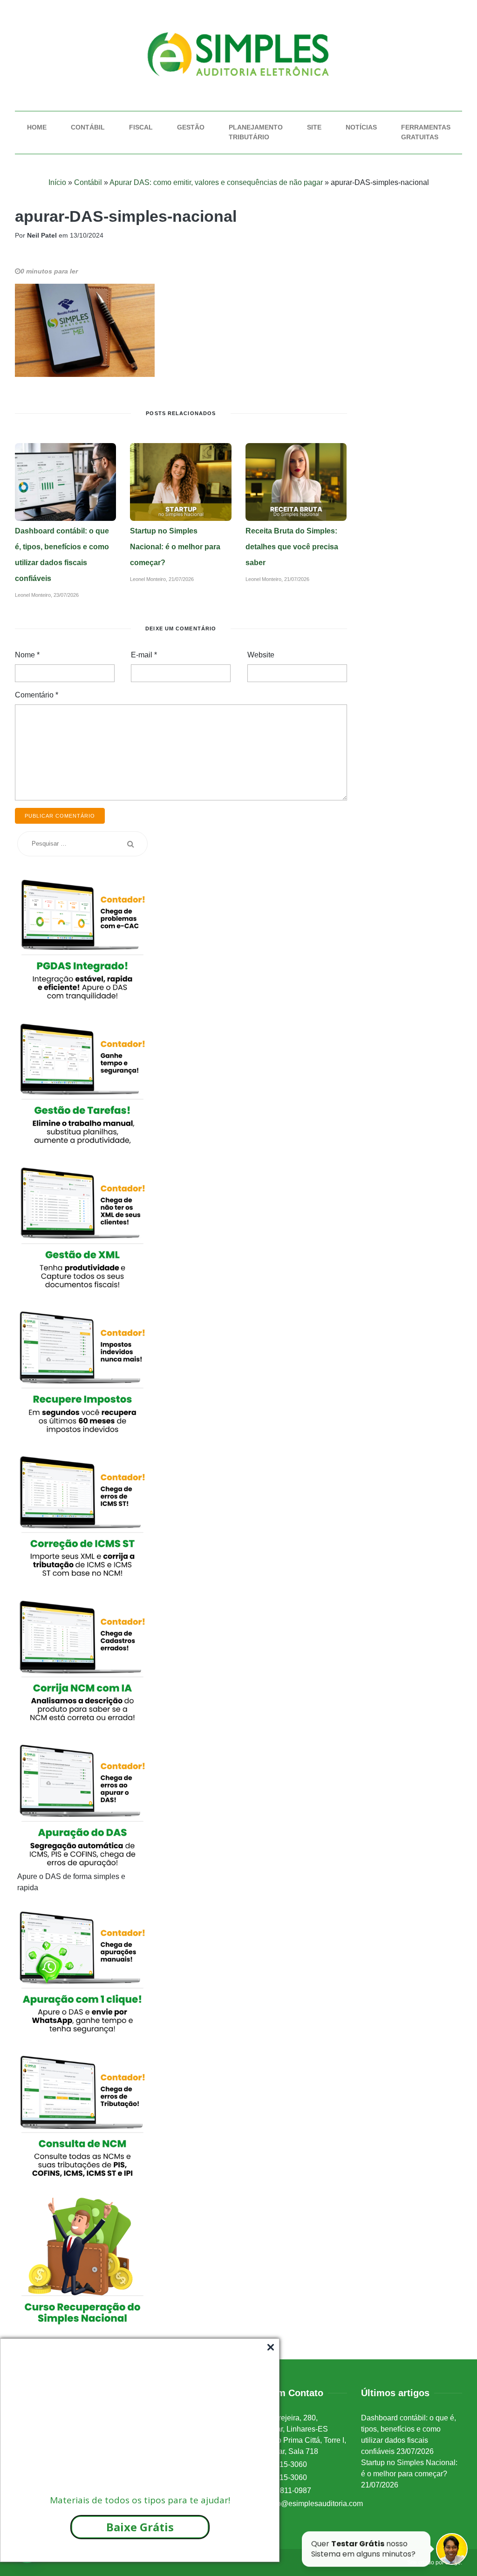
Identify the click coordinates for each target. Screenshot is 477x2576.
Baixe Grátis (140, 2527)
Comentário (37, 695)
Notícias (361, 127)
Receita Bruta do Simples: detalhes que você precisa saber (292, 547)
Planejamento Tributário (256, 132)
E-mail (144, 655)
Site (314, 127)
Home (37, 127)
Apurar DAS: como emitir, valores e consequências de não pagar (216, 182)
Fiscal (141, 127)
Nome (27, 655)
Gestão (191, 127)
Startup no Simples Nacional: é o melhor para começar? (175, 547)
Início (57, 182)
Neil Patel (42, 235)
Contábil (88, 127)
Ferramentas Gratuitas (426, 132)
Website (261, 655)
